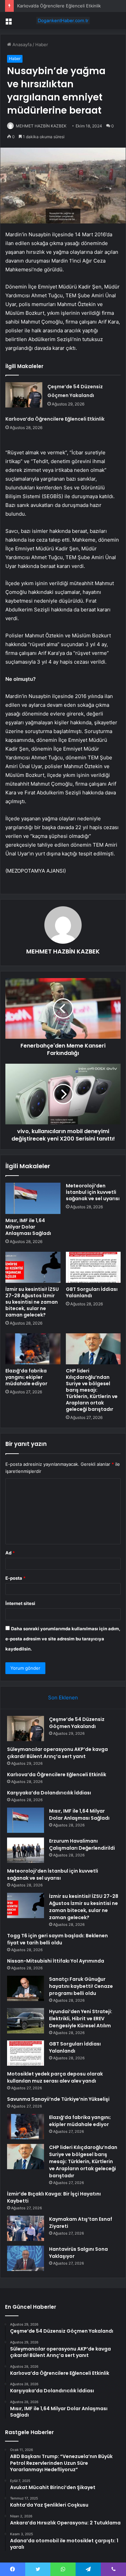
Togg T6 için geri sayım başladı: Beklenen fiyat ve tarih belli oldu (57, 1939)
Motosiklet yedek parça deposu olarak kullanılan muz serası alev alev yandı (55, 2077)
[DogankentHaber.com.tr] (63, 21)
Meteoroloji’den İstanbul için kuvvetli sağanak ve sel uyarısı (93, 1192)
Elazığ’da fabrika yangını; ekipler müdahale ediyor (26, 1377)
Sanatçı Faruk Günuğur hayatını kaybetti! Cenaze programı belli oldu (81, 1986)
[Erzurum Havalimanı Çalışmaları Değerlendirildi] (26, 1850)
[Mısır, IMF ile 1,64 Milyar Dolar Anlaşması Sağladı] (33, 1198)
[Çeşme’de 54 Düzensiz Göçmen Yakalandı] (24, 395)
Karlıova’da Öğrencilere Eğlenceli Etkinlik (59, 6)
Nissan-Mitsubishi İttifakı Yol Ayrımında (56, 1961)
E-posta (15, 1578)
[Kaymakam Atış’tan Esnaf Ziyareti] (26, 2228)
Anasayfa (21, 44)
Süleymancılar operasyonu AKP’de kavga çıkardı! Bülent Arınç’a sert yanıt (57, 1753)
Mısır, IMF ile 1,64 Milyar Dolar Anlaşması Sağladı (28, 1227)
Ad (10, 1553)
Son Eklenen (63, 1698)
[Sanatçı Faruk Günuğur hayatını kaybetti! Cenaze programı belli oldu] (26, 1988)
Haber (42, 44)
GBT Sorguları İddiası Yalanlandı (92, 1292)
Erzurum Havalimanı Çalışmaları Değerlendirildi (82, 1844)
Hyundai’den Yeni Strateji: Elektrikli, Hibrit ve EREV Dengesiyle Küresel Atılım (81, 2019)
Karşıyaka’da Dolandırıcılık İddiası (49, 1793)
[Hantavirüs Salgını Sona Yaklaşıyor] (26, 2258)
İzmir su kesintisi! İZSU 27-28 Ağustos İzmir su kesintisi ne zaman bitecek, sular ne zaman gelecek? (32, 1302)
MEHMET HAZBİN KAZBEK (41, 126)
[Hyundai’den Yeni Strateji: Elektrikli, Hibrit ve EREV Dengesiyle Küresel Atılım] (26, 2021)
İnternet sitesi (20, 1603)
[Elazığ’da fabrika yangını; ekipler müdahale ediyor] (33, 1349)
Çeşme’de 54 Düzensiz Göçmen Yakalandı (77, 1723)
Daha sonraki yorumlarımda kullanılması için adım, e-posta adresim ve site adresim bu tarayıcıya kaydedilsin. (63, 1639)
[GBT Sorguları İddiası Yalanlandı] (93, 1267)
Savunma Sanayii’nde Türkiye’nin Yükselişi (58, 2099)
